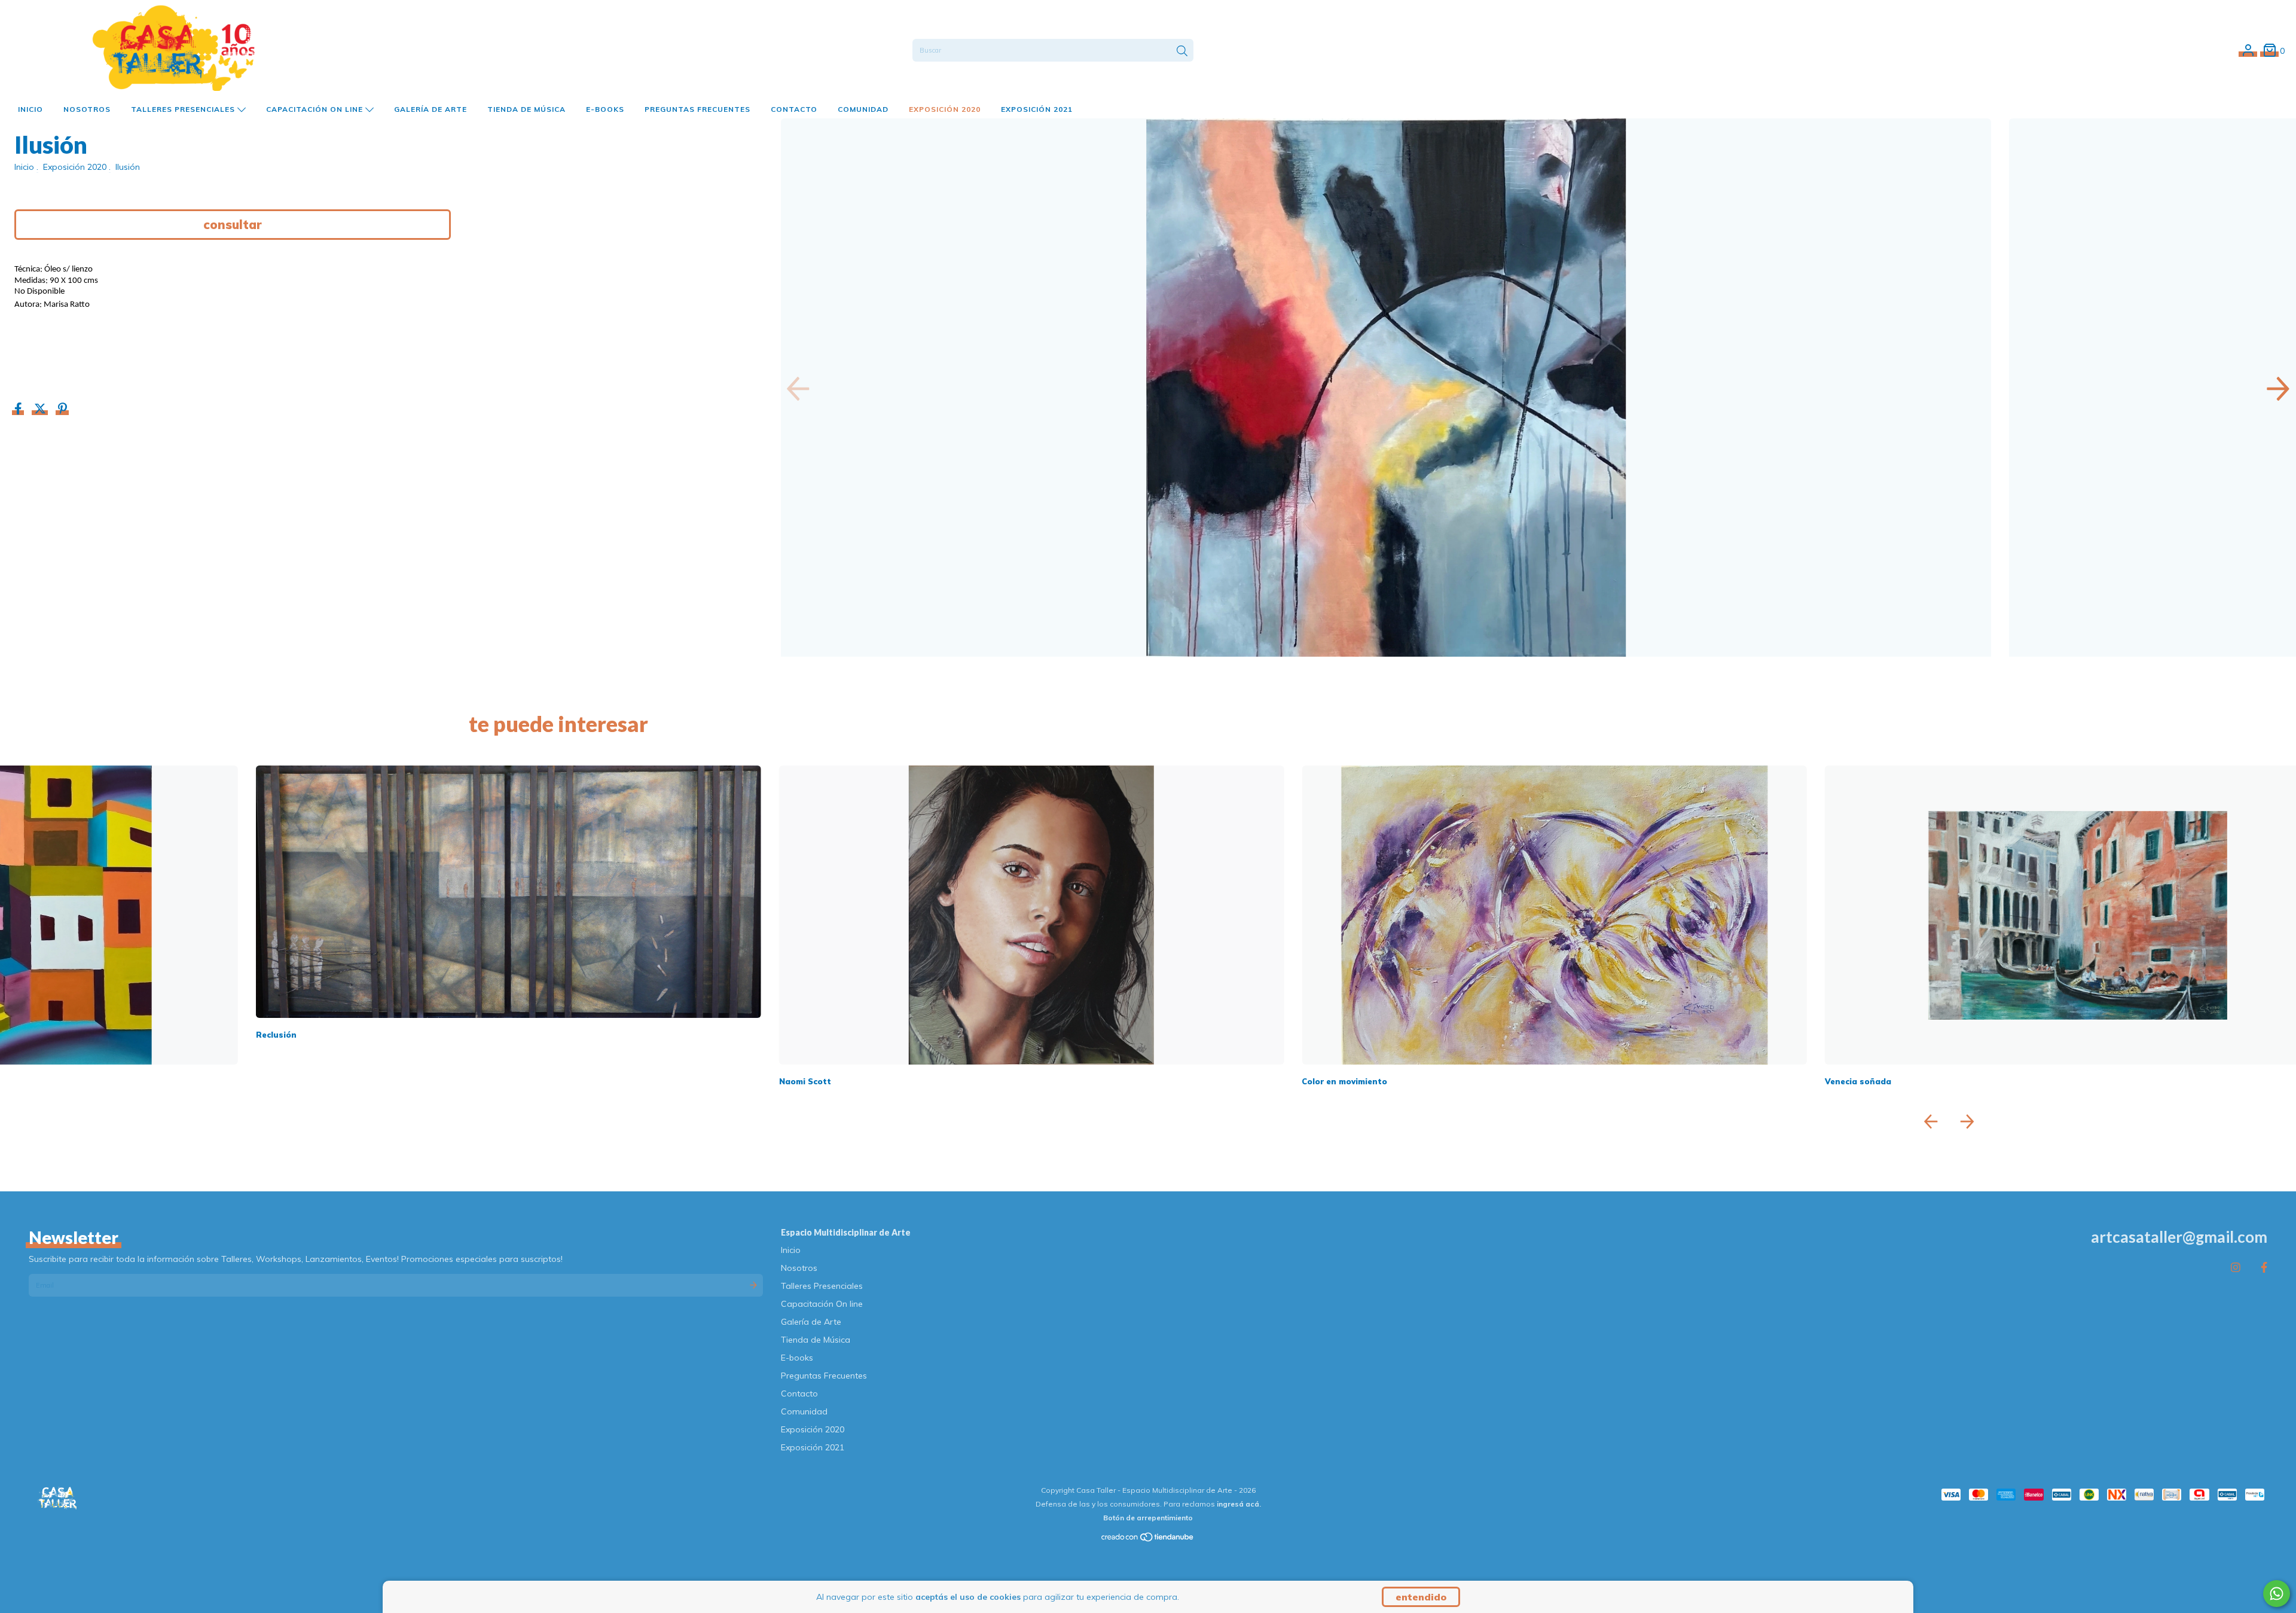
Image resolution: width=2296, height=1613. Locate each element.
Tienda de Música (526, 109)
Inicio (30, 109)
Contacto (794, 109)
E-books (605, 109)
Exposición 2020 (945, 109)
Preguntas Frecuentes (697, 109)
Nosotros (87, 109)
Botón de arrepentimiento (1148, 1518)
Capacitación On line (316, 109)
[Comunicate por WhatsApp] (2277, 1594)
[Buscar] (1182, 51)
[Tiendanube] (1148, 1540)
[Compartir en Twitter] (41, 410)
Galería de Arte (430, 109)
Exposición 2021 (1037, 109)
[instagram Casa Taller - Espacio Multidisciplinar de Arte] (2236, 1268)
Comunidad (863, 109)
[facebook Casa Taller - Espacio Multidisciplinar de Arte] (2264, 1268)
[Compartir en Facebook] (19, 410)
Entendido (1421, 1597)
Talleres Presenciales (184, 109)
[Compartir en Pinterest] (62, 410)
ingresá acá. (1239, 1504)
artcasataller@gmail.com (2179, 1237)
